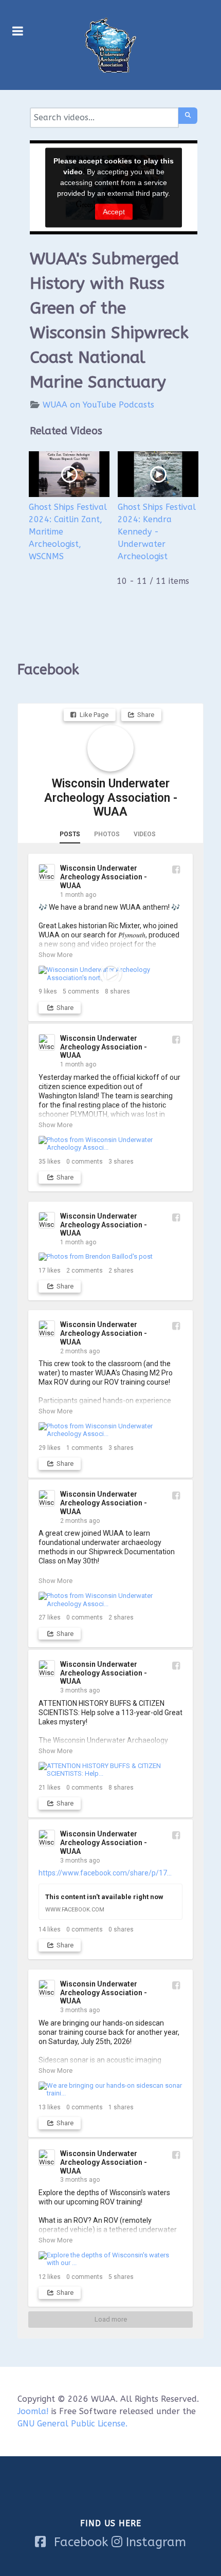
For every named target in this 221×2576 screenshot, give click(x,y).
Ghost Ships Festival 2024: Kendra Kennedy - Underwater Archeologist (157, 532)
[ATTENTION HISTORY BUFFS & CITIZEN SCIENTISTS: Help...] (110, 1770)
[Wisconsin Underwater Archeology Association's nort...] (110, 974)
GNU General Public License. (72, 2424)
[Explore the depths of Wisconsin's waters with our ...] (110, 2259)
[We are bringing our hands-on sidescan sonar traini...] (110, 2090)
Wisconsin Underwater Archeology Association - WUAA (111, 798)
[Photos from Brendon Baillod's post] (110, 1257)
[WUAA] (110, 45)
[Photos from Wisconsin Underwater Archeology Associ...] (110, 1144)
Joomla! (33, 2411)
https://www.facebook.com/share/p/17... (105, 1873)
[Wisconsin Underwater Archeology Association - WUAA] (110, 748)
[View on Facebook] (176, 869)
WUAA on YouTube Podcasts (98, 405)
